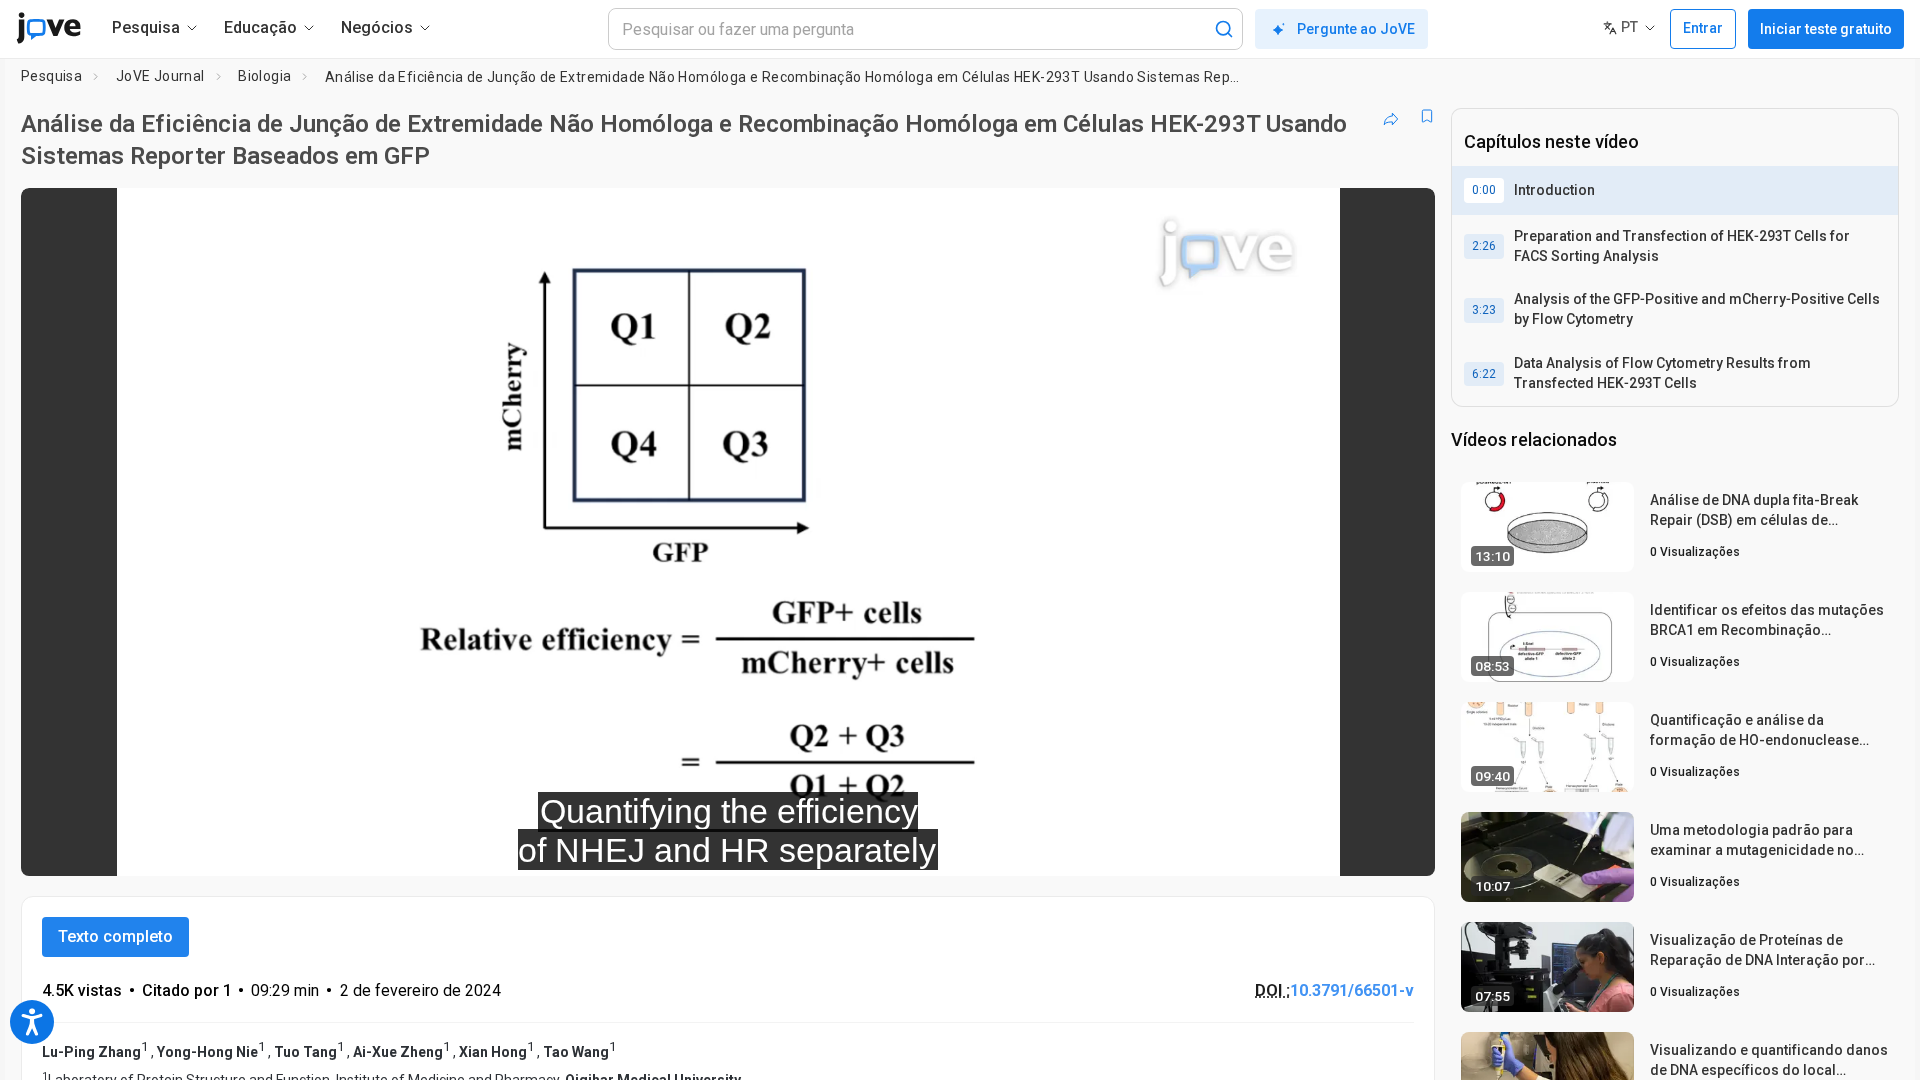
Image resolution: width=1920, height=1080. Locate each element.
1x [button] (1316, 847)
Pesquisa (51, 76)
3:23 (1484, 310)
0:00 (1484, 190)
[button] (1403, 216)
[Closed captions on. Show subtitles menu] (1357, 847)
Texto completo (115, 936)
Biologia (264, 76)
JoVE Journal (160, 76)
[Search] (1224, 29)
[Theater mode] (1403, 847)
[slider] (618, 847)
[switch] (1201, 847)
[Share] (1391, 116)
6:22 (1484, 374)
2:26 (1484, 246)
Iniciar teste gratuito (1826, 29)
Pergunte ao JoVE (1356, 29)
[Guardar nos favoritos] (1427, 116)
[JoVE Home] (48, 28)
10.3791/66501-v (1352, 990)
